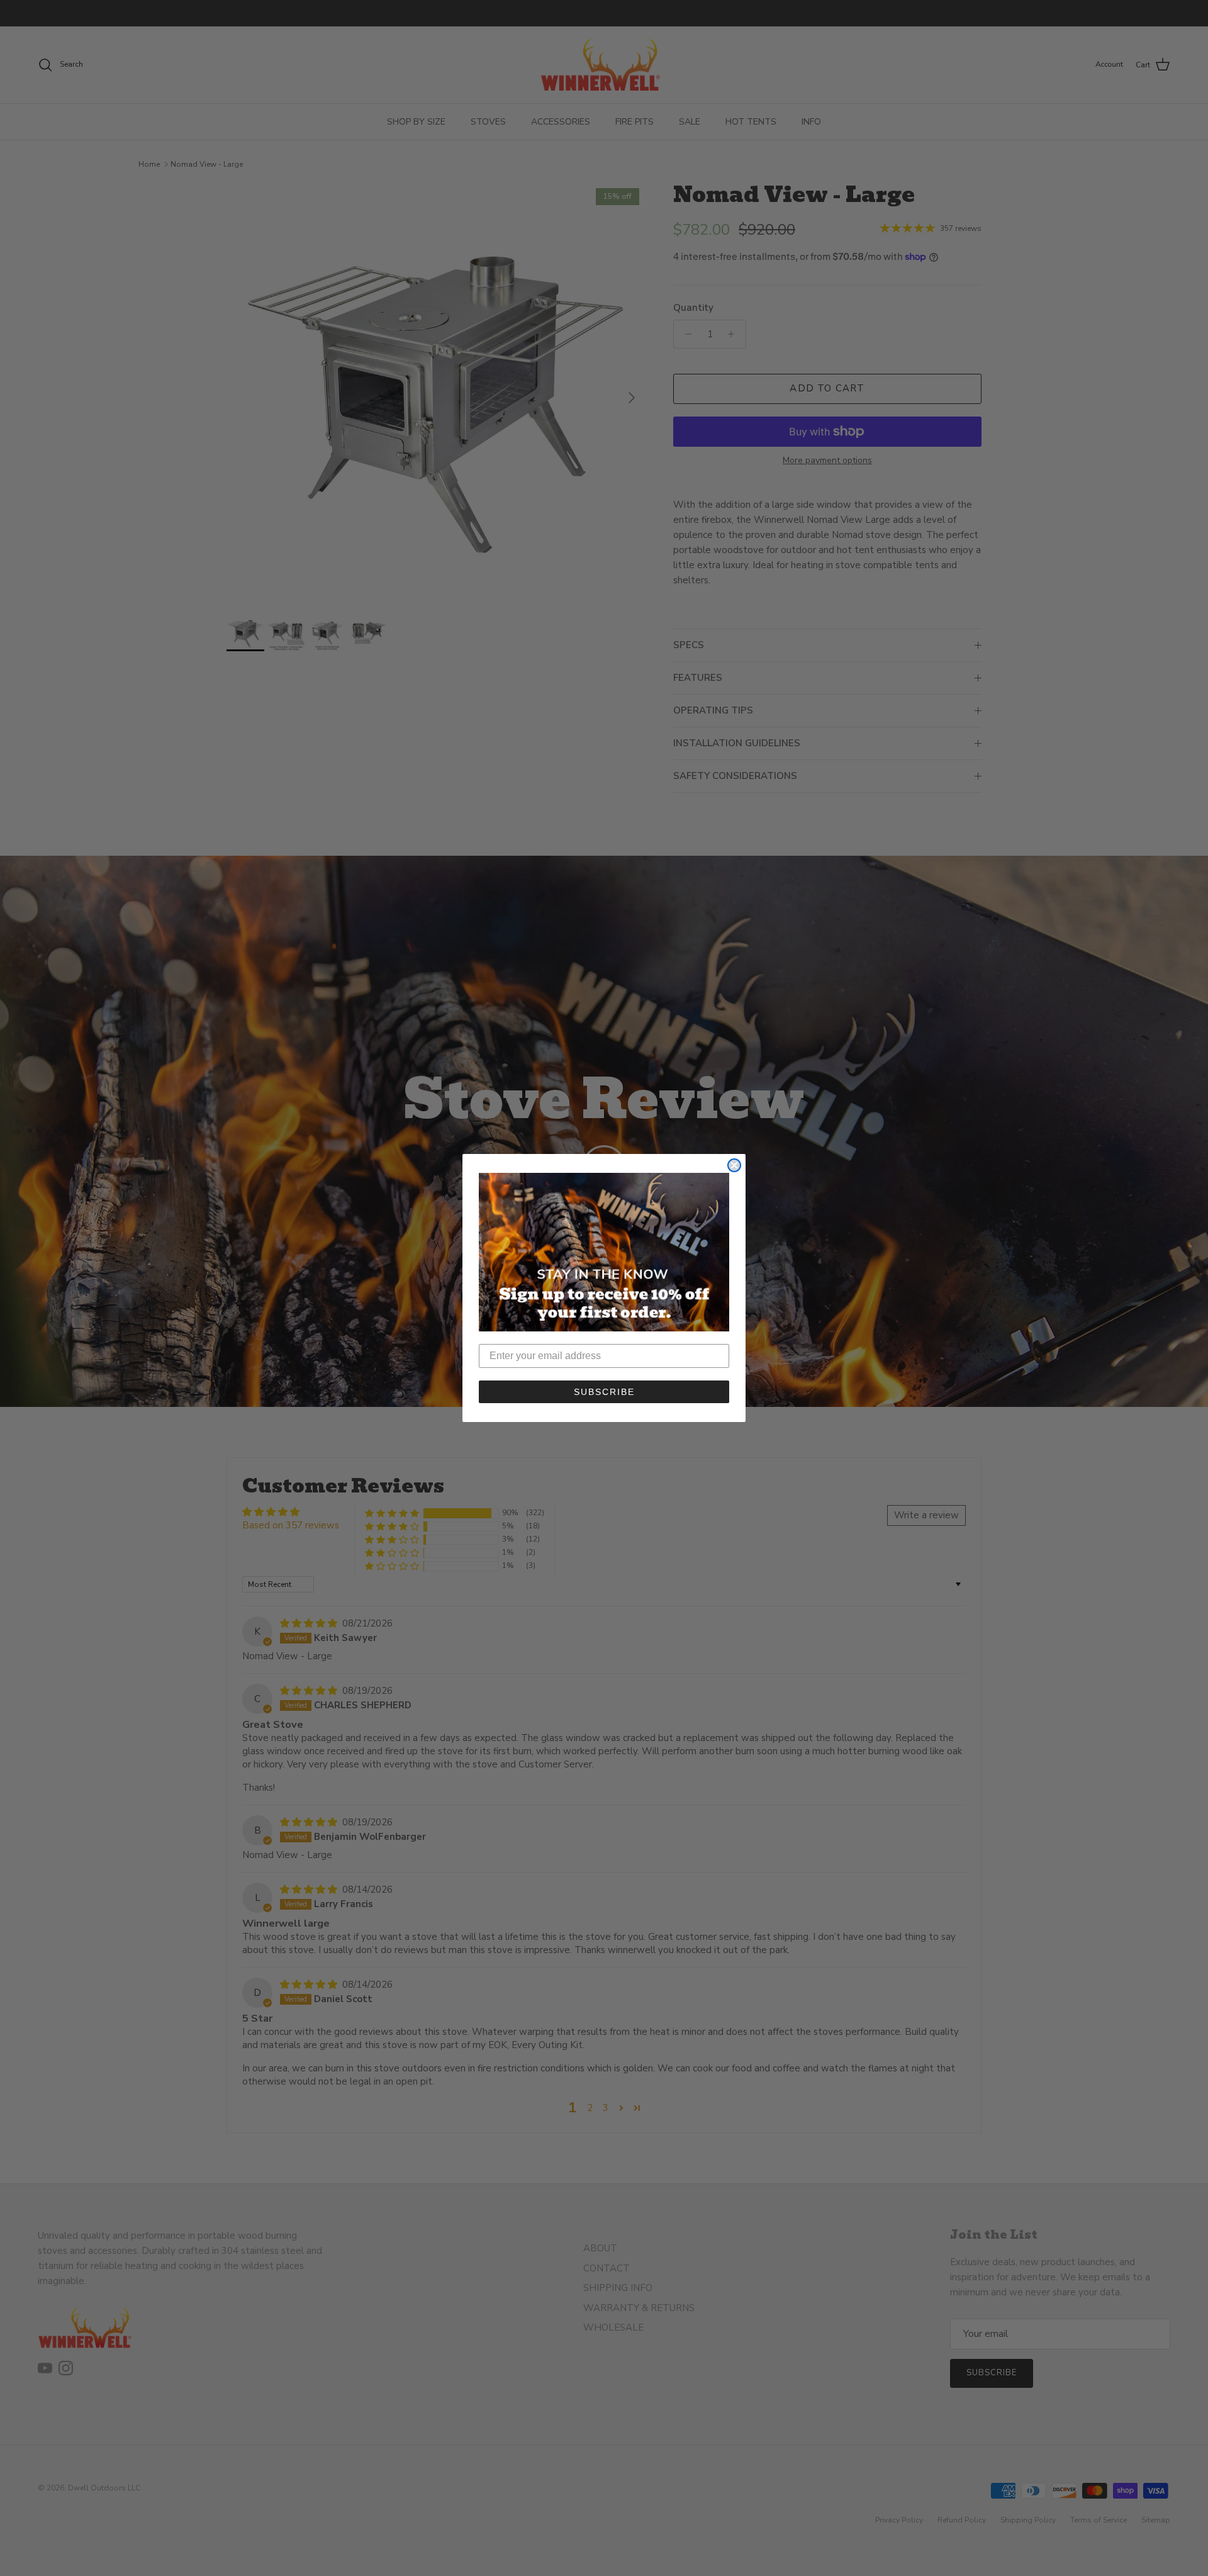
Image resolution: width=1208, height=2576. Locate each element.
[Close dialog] (734, 1165)
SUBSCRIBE (604, 1392)
